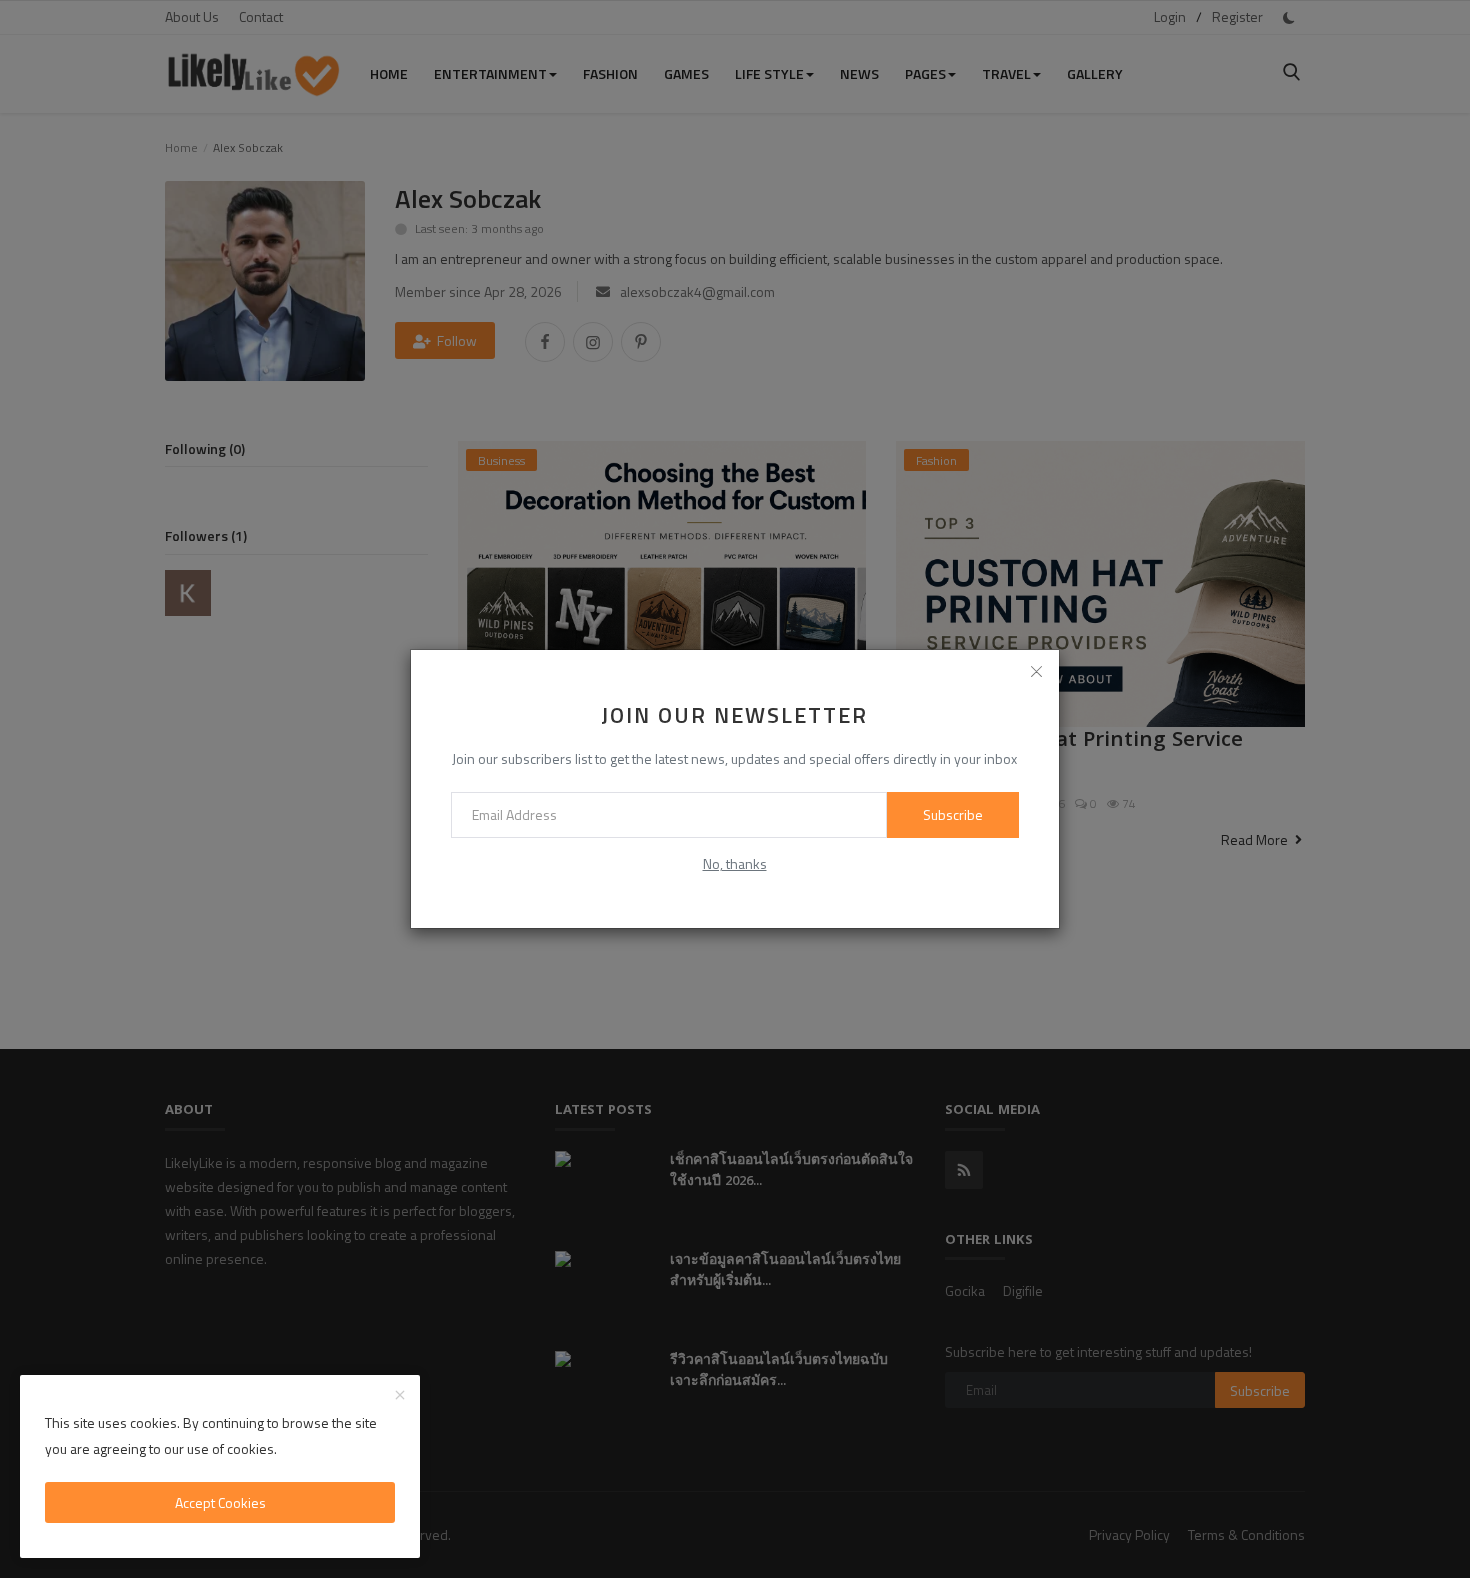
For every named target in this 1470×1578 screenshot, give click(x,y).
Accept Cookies (220, 1502)
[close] (1037, 672)
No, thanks (735, 863)
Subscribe (953, 814)
